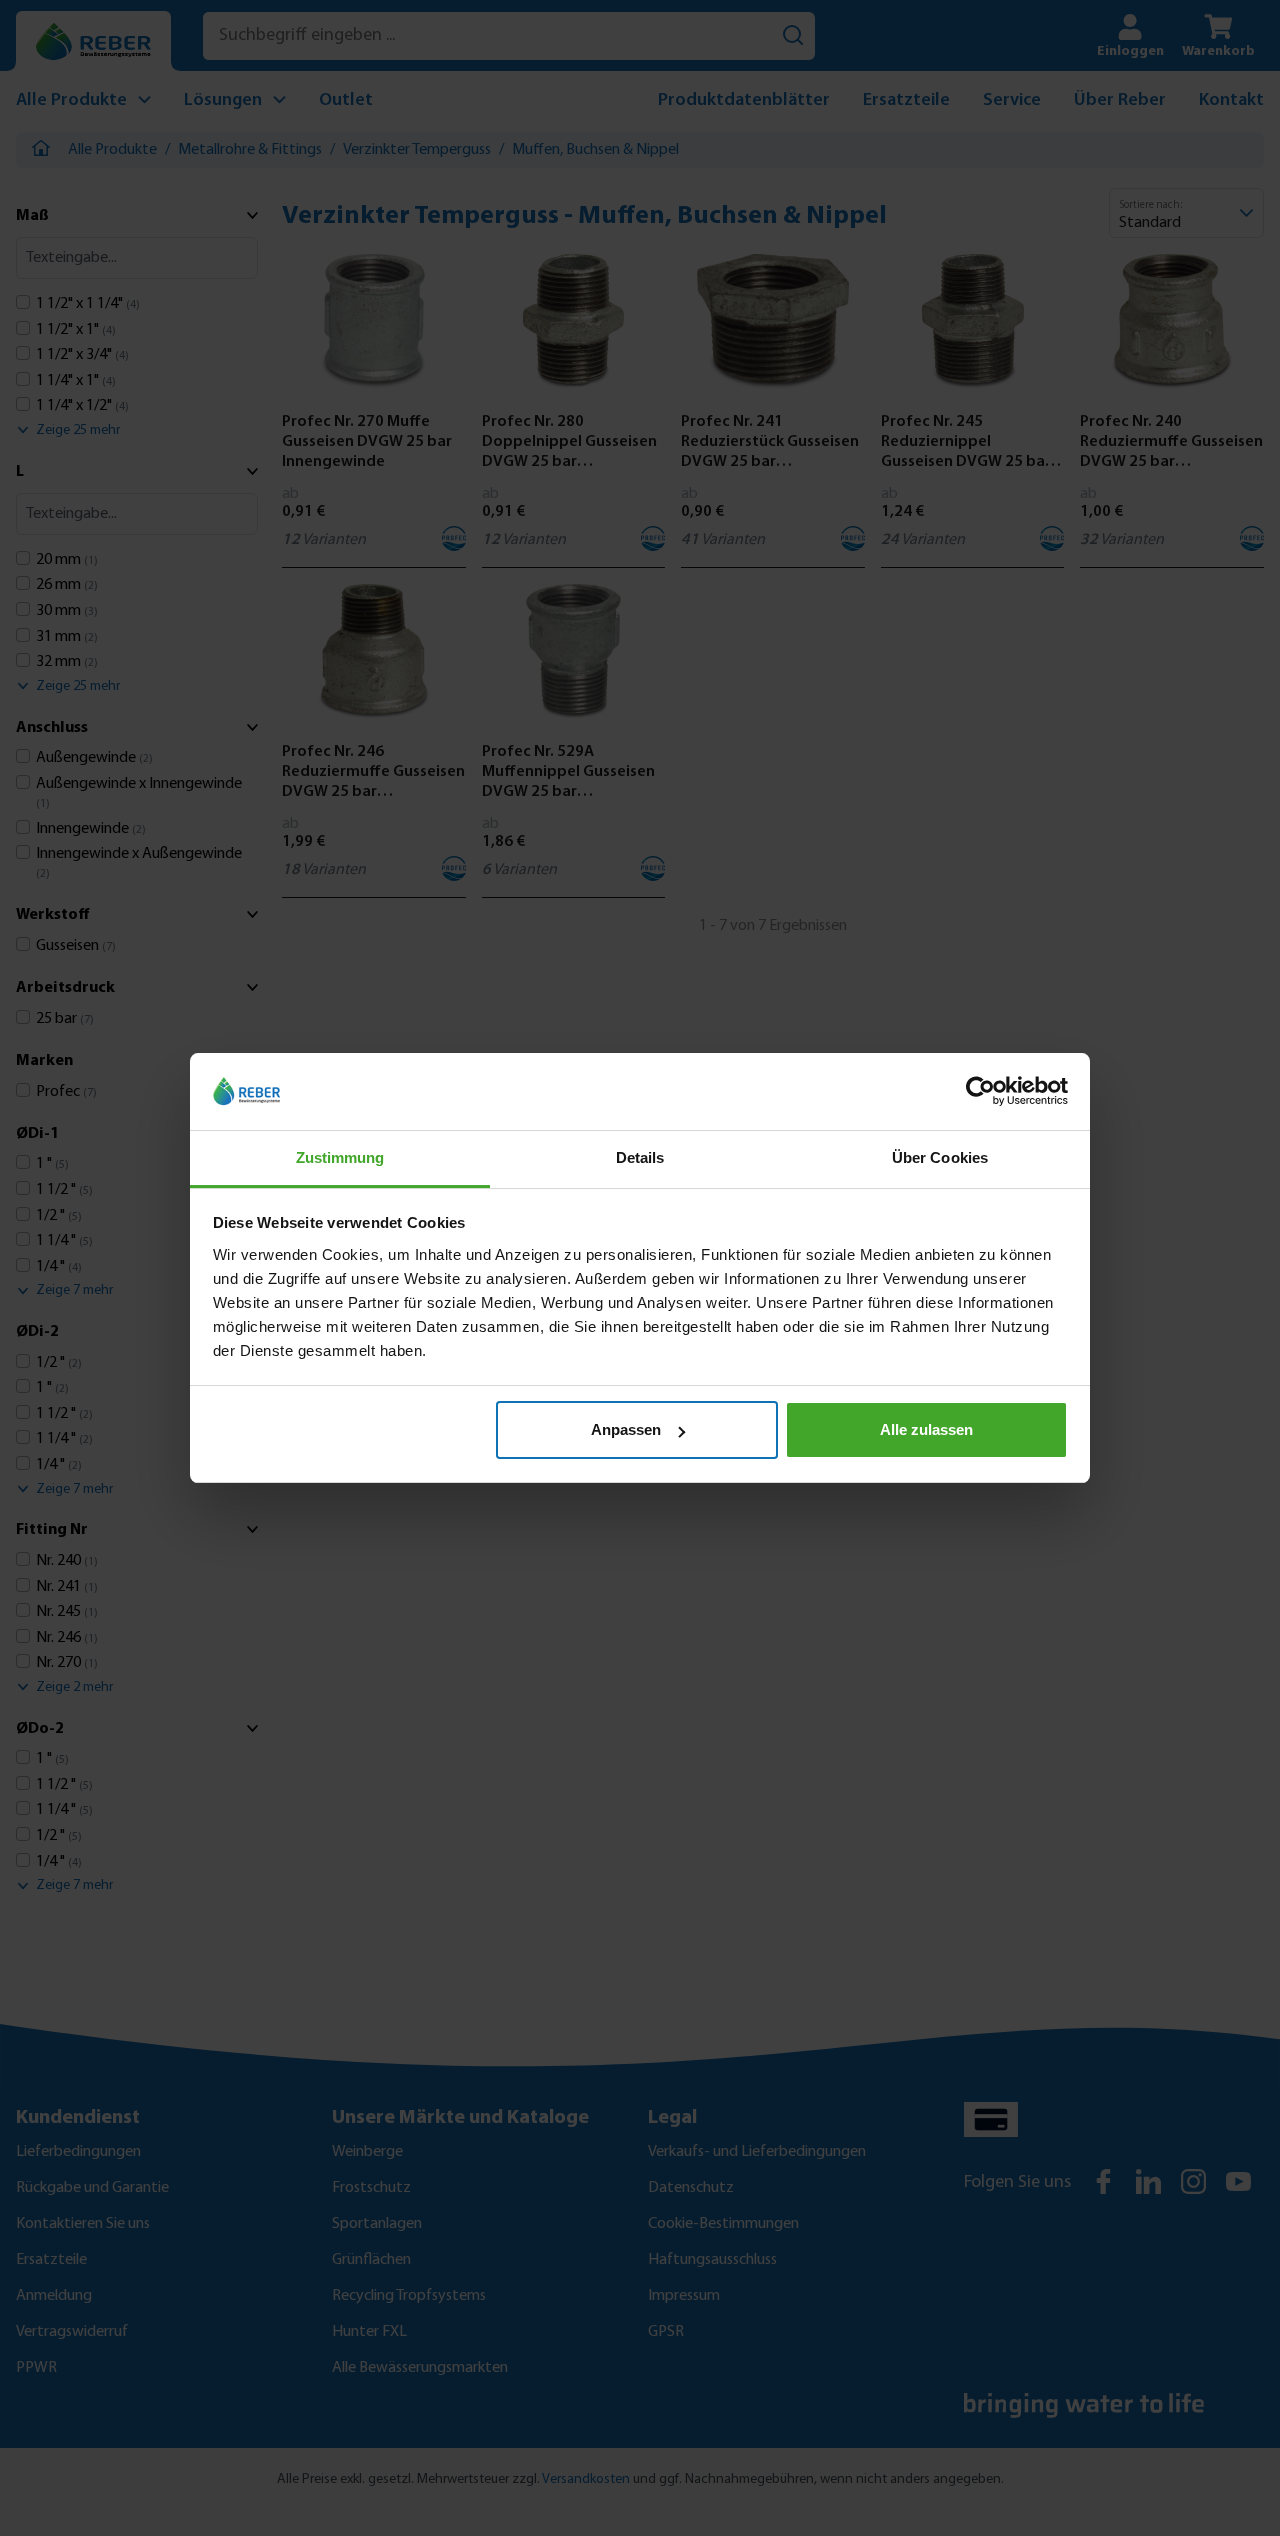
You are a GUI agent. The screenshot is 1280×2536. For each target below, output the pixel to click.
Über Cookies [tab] (940, 1157)
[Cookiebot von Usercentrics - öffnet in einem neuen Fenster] (980, 1092)
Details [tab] (640, 1157)
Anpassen (626, 1429)
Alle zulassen (926, 1429)
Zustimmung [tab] (340, 1157)
